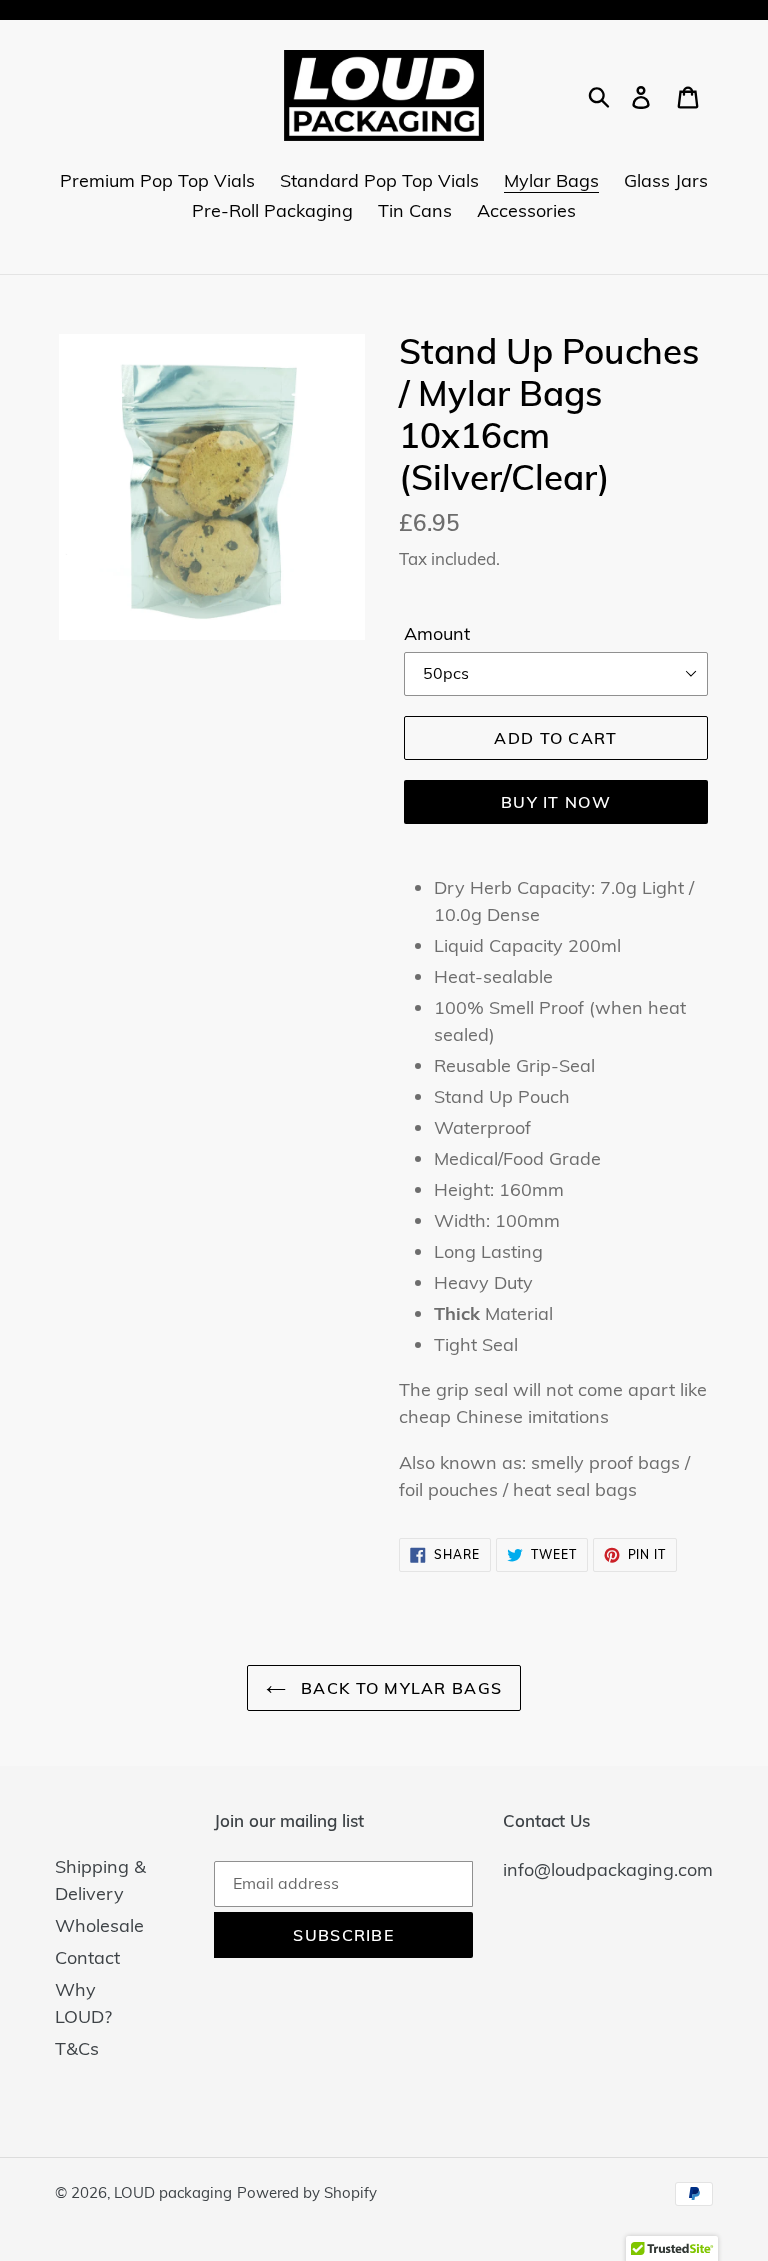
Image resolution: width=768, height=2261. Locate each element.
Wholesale (99, 1925)
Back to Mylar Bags (399, 1688)
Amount (437, 633)
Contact (87, 1957)
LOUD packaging (173, 2192)
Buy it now (556, 802)
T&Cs (77, 2048)
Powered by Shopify (307, 2192)
